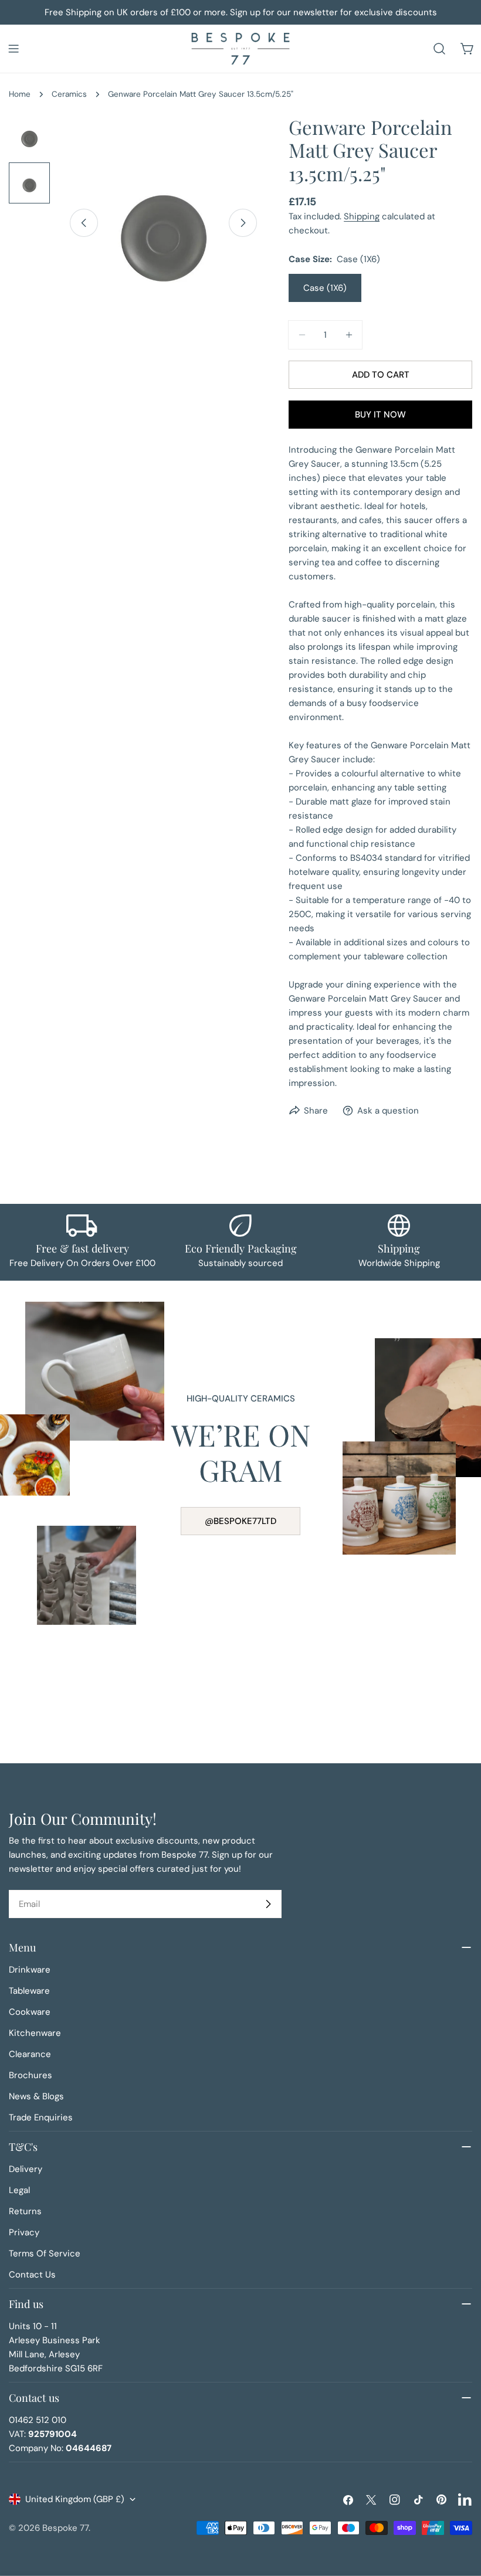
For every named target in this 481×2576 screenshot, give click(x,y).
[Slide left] (84, 223)
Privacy (24, 2232)
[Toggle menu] (13, 49)
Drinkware (30, 1970)
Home (20, 94)
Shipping (362, 216)
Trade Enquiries (41, 2117)
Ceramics (69, 94)
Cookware (30, 2012)
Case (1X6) (325, 288)
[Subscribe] (268, 1904)
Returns (25, 2211)
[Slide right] (243, 223)
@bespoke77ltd (240, 1521)
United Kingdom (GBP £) (75, 2499)
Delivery (26, 2169)
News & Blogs (36, 2096)
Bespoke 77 (65, 2528)
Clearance (30, 2054)
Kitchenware (35, 2033)
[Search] (439, 49)
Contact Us (32, 2275)
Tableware (29, 1991)
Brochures (31, 2075)
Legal (19, 2190)
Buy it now (380, 415)
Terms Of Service (45, 2253)
